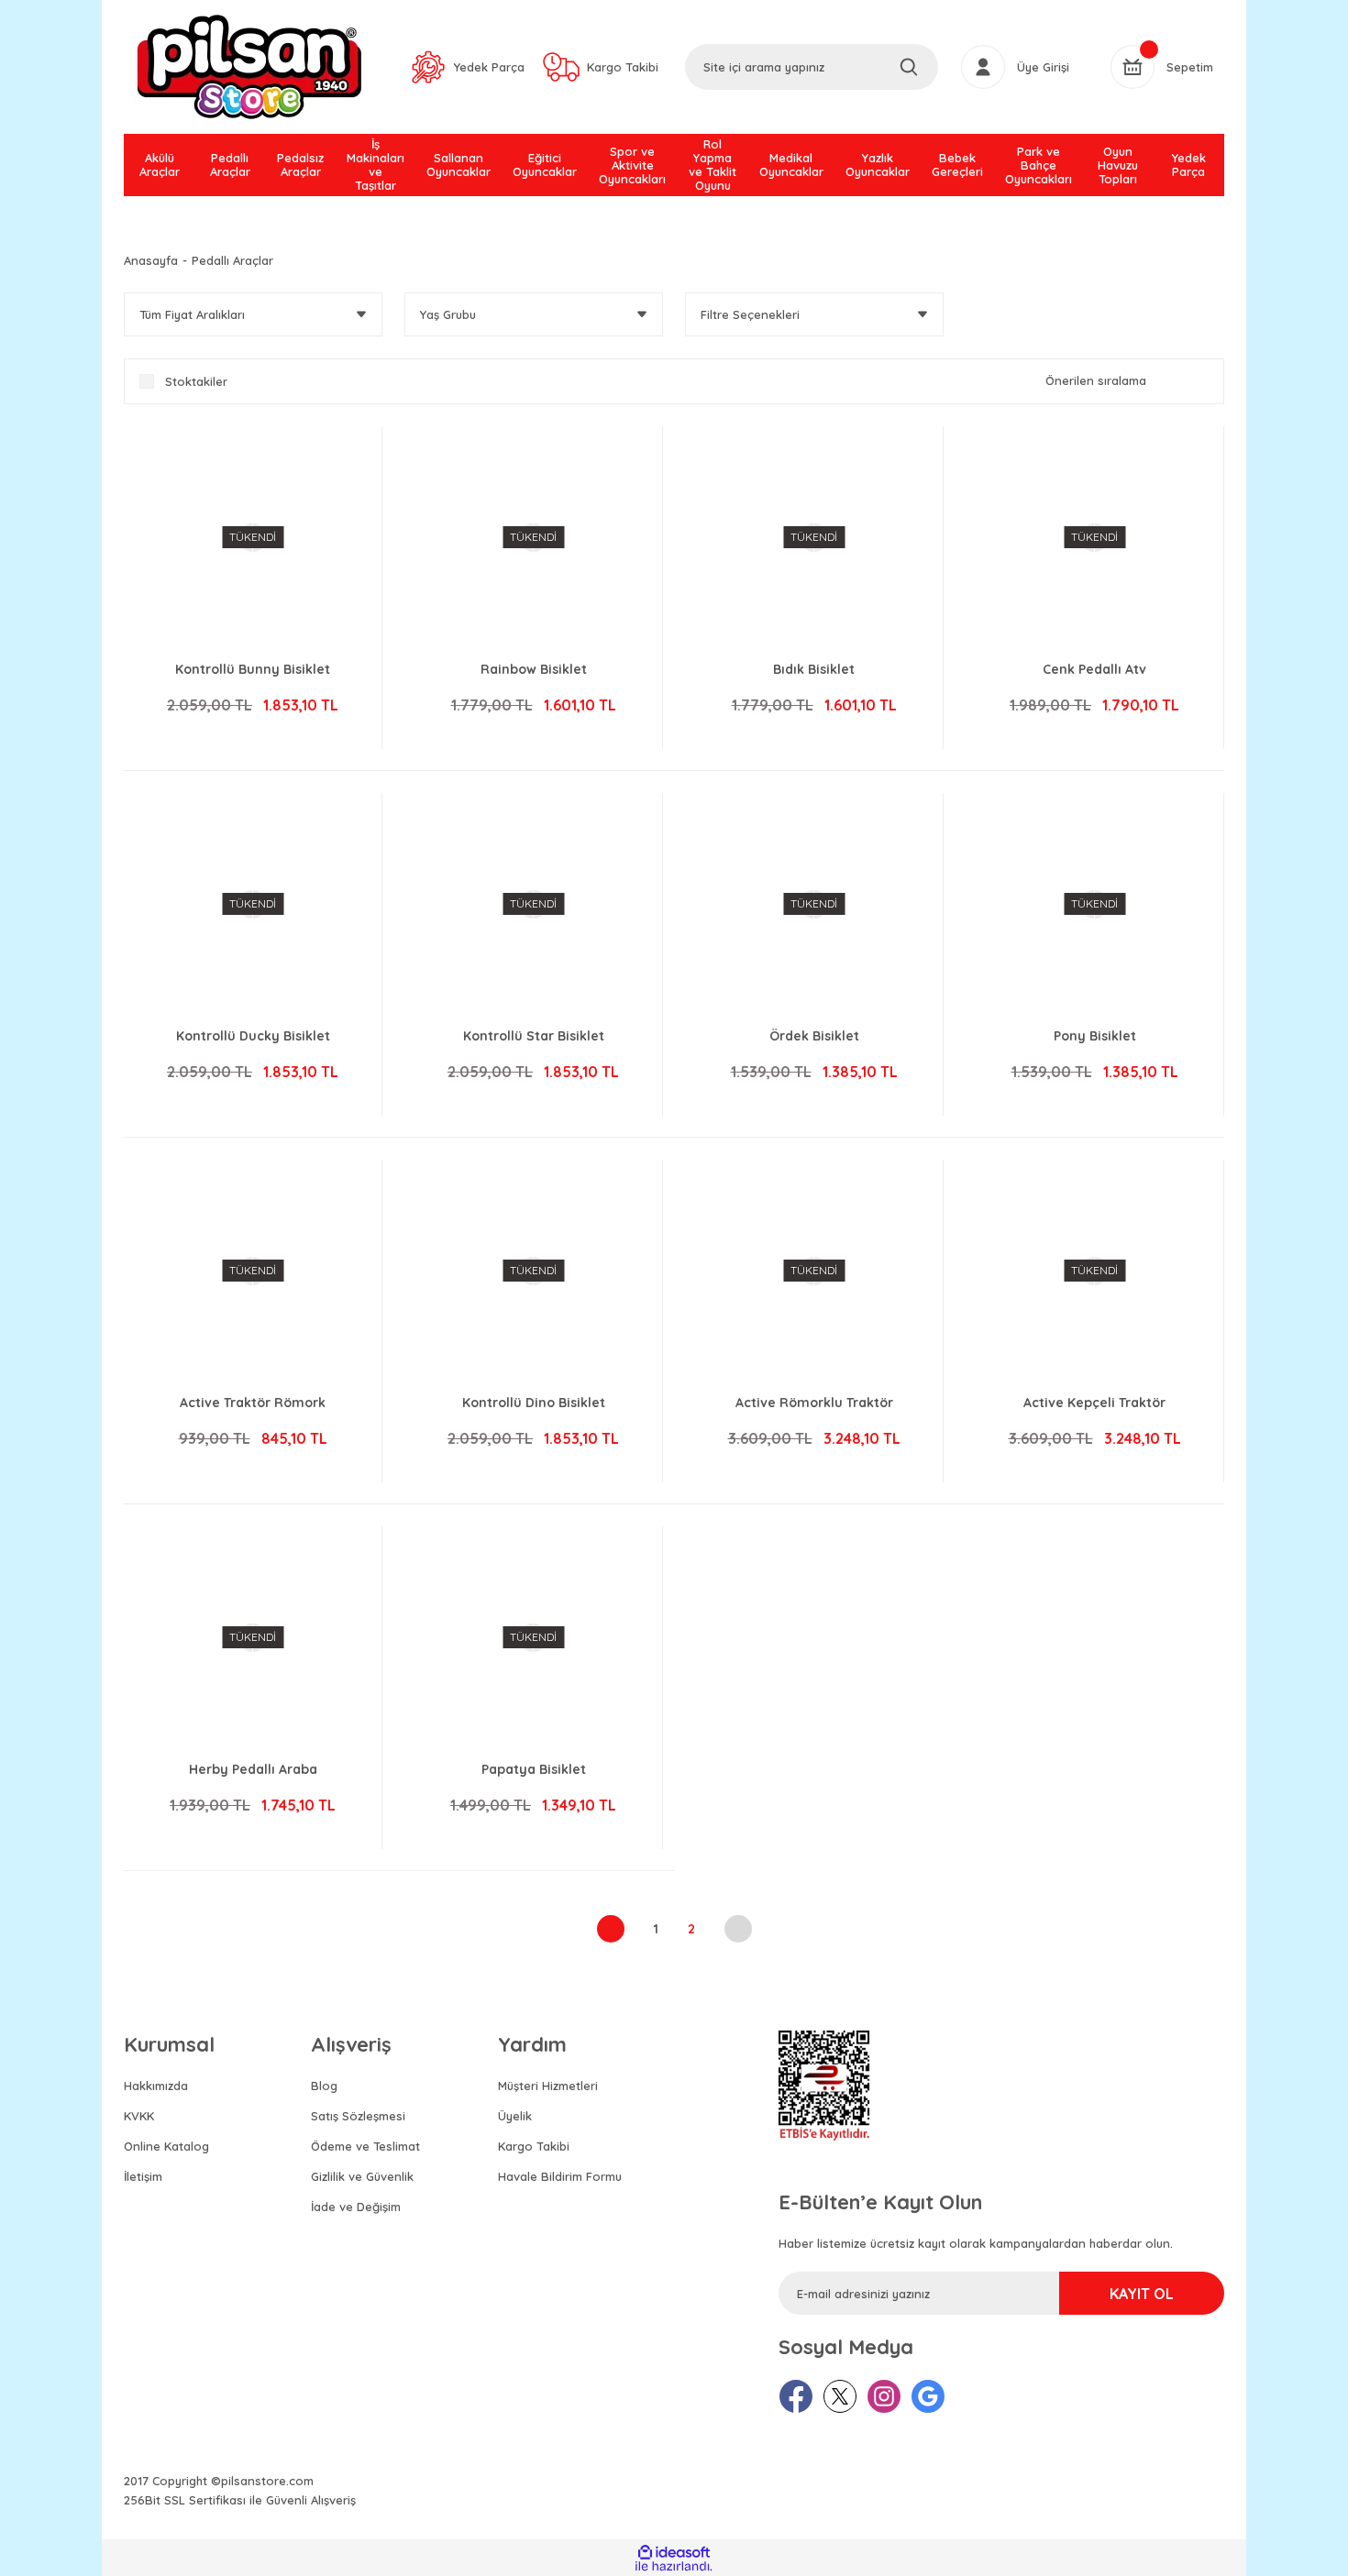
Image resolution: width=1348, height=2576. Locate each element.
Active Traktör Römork (253, 1403)
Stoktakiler (196, 381)
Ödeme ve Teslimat (365, 2146)
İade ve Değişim (356, 2207)
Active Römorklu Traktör (814, 1403)
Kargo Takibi (534, 2146)
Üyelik (515, 2116)
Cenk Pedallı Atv (1094, 669)
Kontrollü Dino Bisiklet (534, 1403)
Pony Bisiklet (1095, 1036)
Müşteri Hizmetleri (548, 2086)
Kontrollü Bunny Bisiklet (253, 669)
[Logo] (249, 67)
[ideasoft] (674, 2553)
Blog (324, 2086)
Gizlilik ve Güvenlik (362, 2176)
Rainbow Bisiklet (534, 669)
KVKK (139, 2116)
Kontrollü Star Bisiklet (534, 1036)
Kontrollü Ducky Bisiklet (253, 1036)
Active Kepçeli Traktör (1094, 1403)
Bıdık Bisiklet (814, 669)
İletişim (143, 2176)
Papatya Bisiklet (534, 1769)
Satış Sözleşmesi (358, 2116)
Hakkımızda (156, 2086)
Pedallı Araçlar (232, 260)
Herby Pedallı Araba (253, 1769)
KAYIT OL (1142, 2294)
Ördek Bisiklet (814, 1036)
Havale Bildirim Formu (560, 2176)
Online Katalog (166, 2146)
